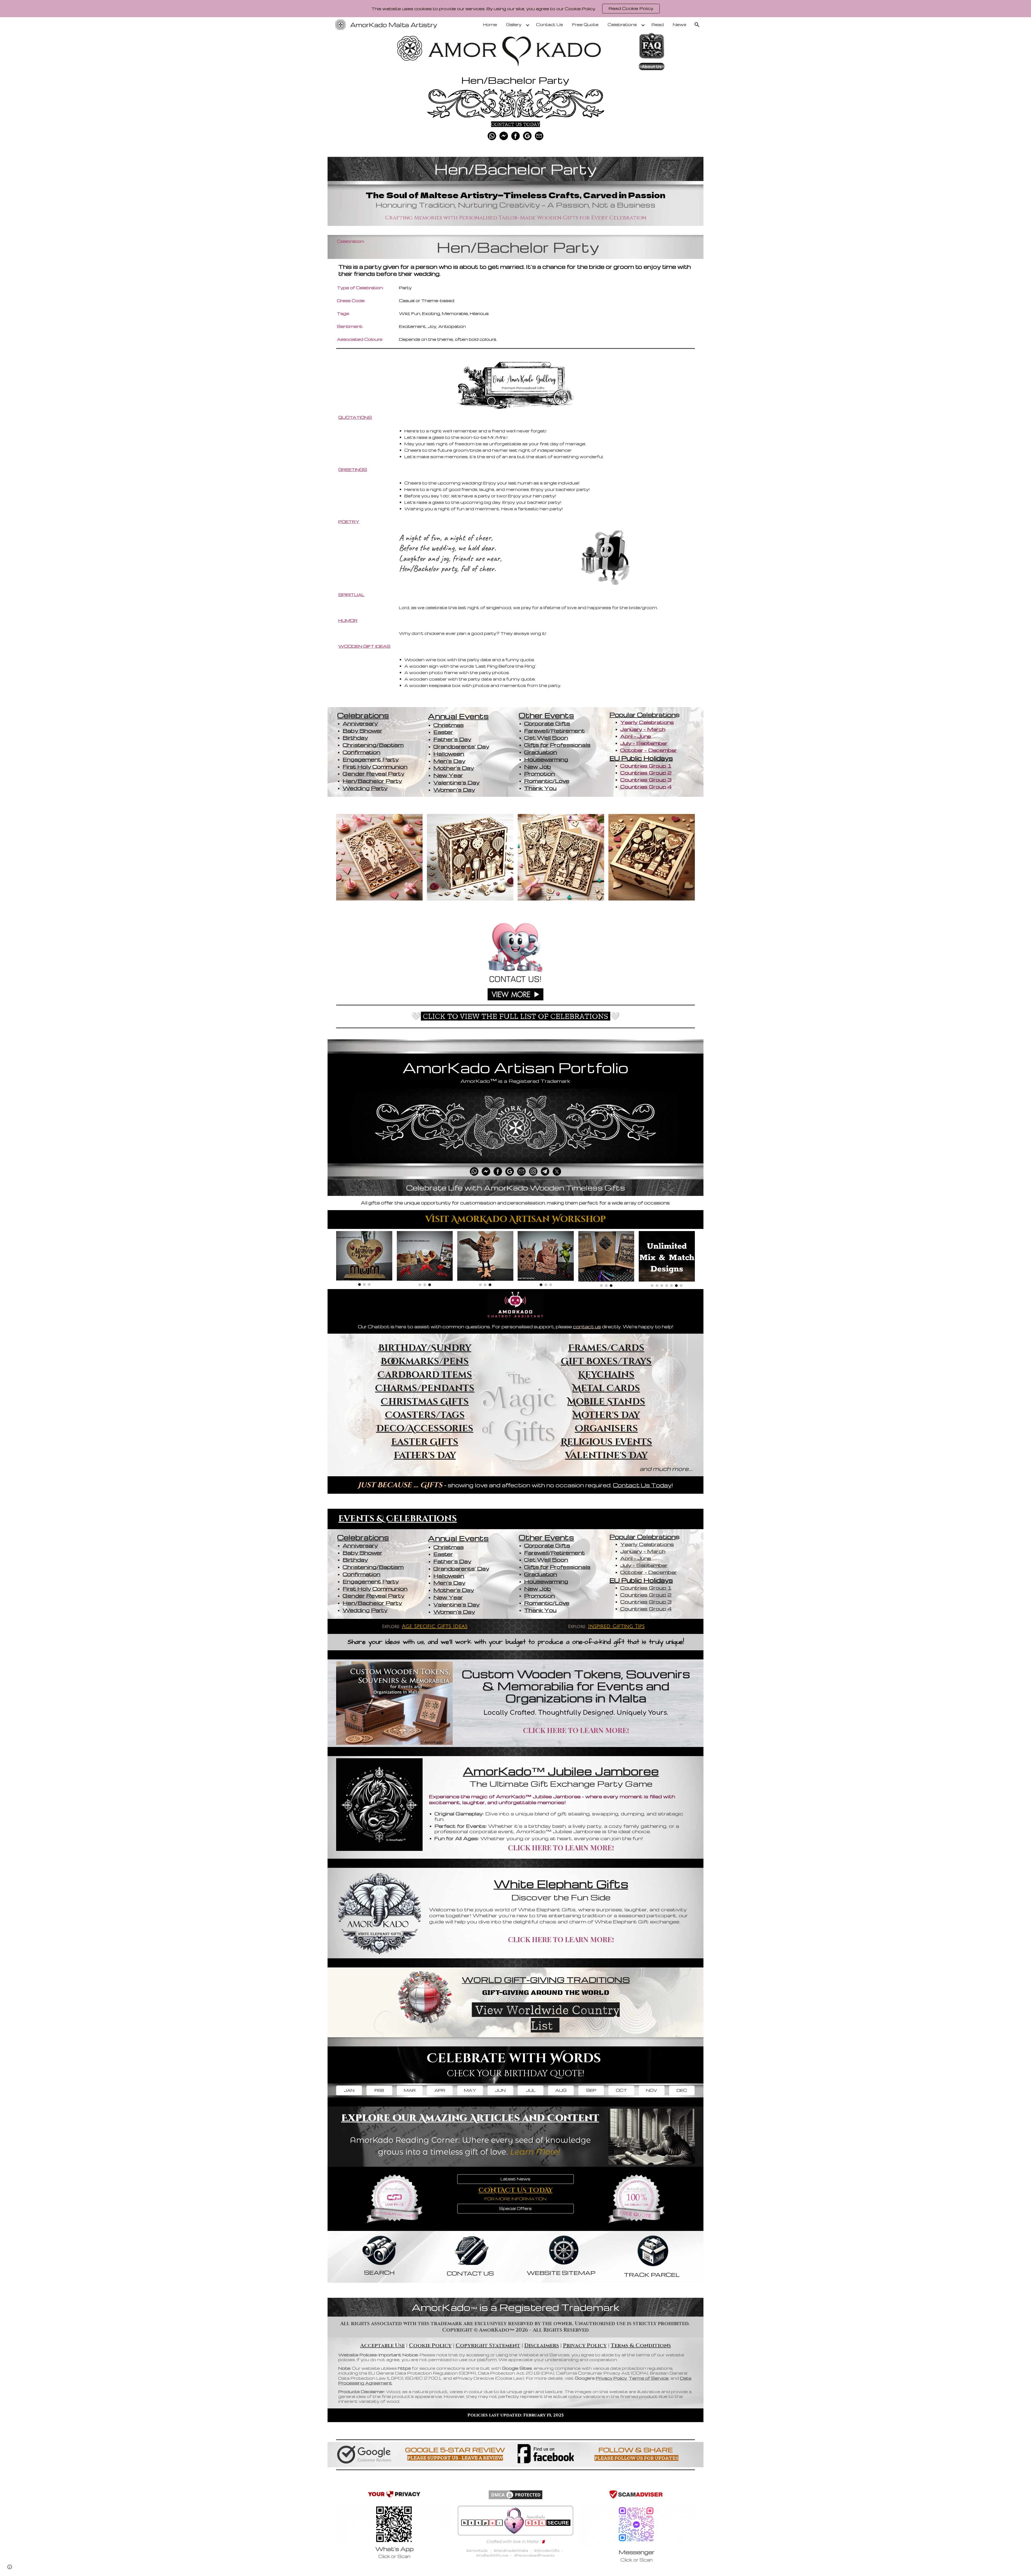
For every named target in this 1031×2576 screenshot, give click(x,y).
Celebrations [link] (622, 25)
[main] (515, 78)
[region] (515, 9)
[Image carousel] (364, 1258)
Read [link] (658, 25)
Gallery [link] (514, 25)
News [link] (680, 25)
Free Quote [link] (585, 25)
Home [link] (490, 25)
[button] (697, 25)
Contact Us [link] (550, 25)
